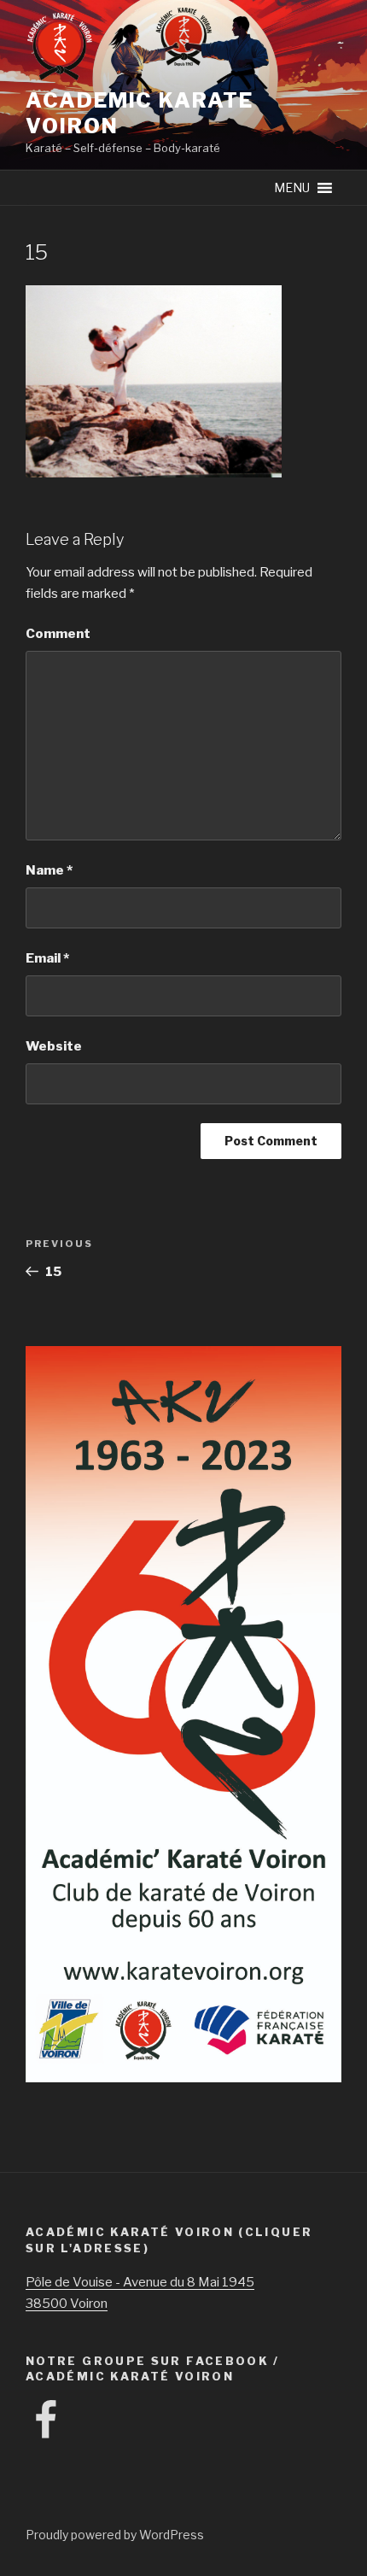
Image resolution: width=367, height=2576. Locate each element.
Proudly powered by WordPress (115, 2535)
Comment (58, 634)
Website (54, 1046)
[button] (292, 188)
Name (49, 870)
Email (47, 958)
